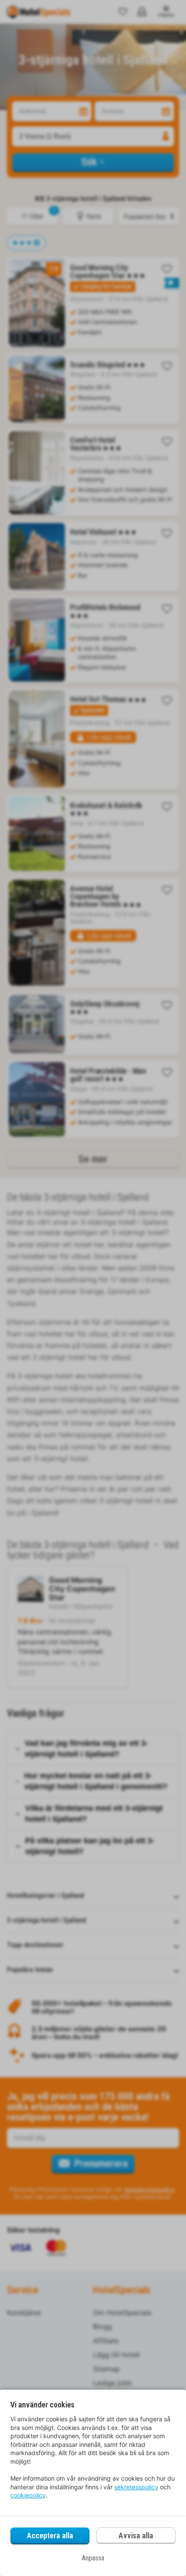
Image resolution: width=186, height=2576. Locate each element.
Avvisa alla (136, 2535)
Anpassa (93, 2558)
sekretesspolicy (136, 2487)
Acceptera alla (50, 2535)
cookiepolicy (28, 2495)
